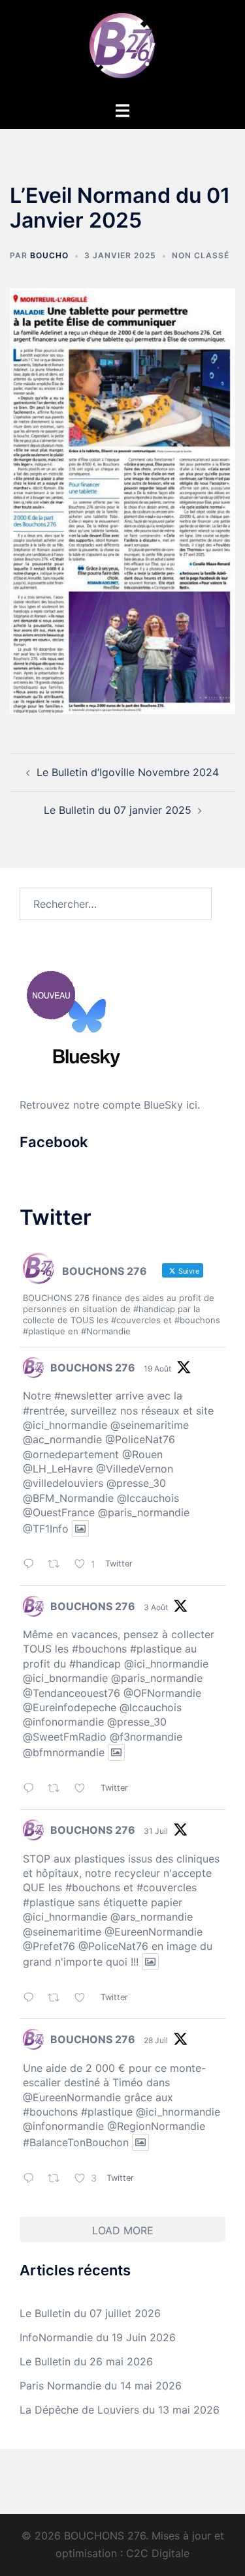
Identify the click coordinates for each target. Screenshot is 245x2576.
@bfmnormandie (64, 1752)
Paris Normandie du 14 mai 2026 (101, 2386)
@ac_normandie (62, 1439)
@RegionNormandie (156, 2126)
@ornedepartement (71, 1454)
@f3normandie (146, 1737)
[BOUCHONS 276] (122, 50)
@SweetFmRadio (65, 1737)
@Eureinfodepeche (70, 1707)
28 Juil (156, 2040)
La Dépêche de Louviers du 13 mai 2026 (120, 2410)
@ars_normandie (152, 1917)
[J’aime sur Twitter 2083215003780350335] (84, 1999)
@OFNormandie (162, 1693)
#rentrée (44, 1411)
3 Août (156, 1607)
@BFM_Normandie (68, 1498)
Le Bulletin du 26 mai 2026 (86, 2361)
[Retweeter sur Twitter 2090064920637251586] (58, 1565)
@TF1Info (46, 1529)
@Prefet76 (49, 1946)
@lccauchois (148, 1498)
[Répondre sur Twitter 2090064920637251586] (32, 1565)
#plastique (156, 1649)
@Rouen (142, 1454)
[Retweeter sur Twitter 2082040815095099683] (58, 2179)
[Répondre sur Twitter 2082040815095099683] (32, 2179)
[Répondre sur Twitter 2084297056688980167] (32, 1789)
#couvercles (167, 1887)
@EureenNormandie (154, 1932)
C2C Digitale (158, 2553)
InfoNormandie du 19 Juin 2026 (98, 2337)
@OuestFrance (59, 1512)
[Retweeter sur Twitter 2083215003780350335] (58, 1999)
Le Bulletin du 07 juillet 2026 (90, 2313)
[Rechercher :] (116, 904)
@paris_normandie (144, 1512)
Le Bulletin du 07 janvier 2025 (118, 810)
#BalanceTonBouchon (76, 2142)
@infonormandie (63, 1722)
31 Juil (156, 1831)
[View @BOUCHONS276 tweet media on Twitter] (80, 1529)
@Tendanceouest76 (72, 1693)
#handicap (95, 1664)
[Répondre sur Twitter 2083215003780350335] (32, 1999)
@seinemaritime (150, 1425)
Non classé (201, 255)
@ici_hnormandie (65, 1425)
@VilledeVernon (135, 1469)
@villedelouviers (63, 1483)
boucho (49, 255)
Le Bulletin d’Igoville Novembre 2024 (128, 772)
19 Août (157, 1369)
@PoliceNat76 (140, 1439)
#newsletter (83, 1396)
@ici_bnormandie (65, 1678)
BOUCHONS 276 (93, 1368)
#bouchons (99, 1649)
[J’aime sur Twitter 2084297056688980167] (84, 1789)
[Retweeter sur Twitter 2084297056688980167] (58, 1789)
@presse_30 (136, 1483)
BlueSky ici (171, 1105)
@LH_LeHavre (58, 1469)
